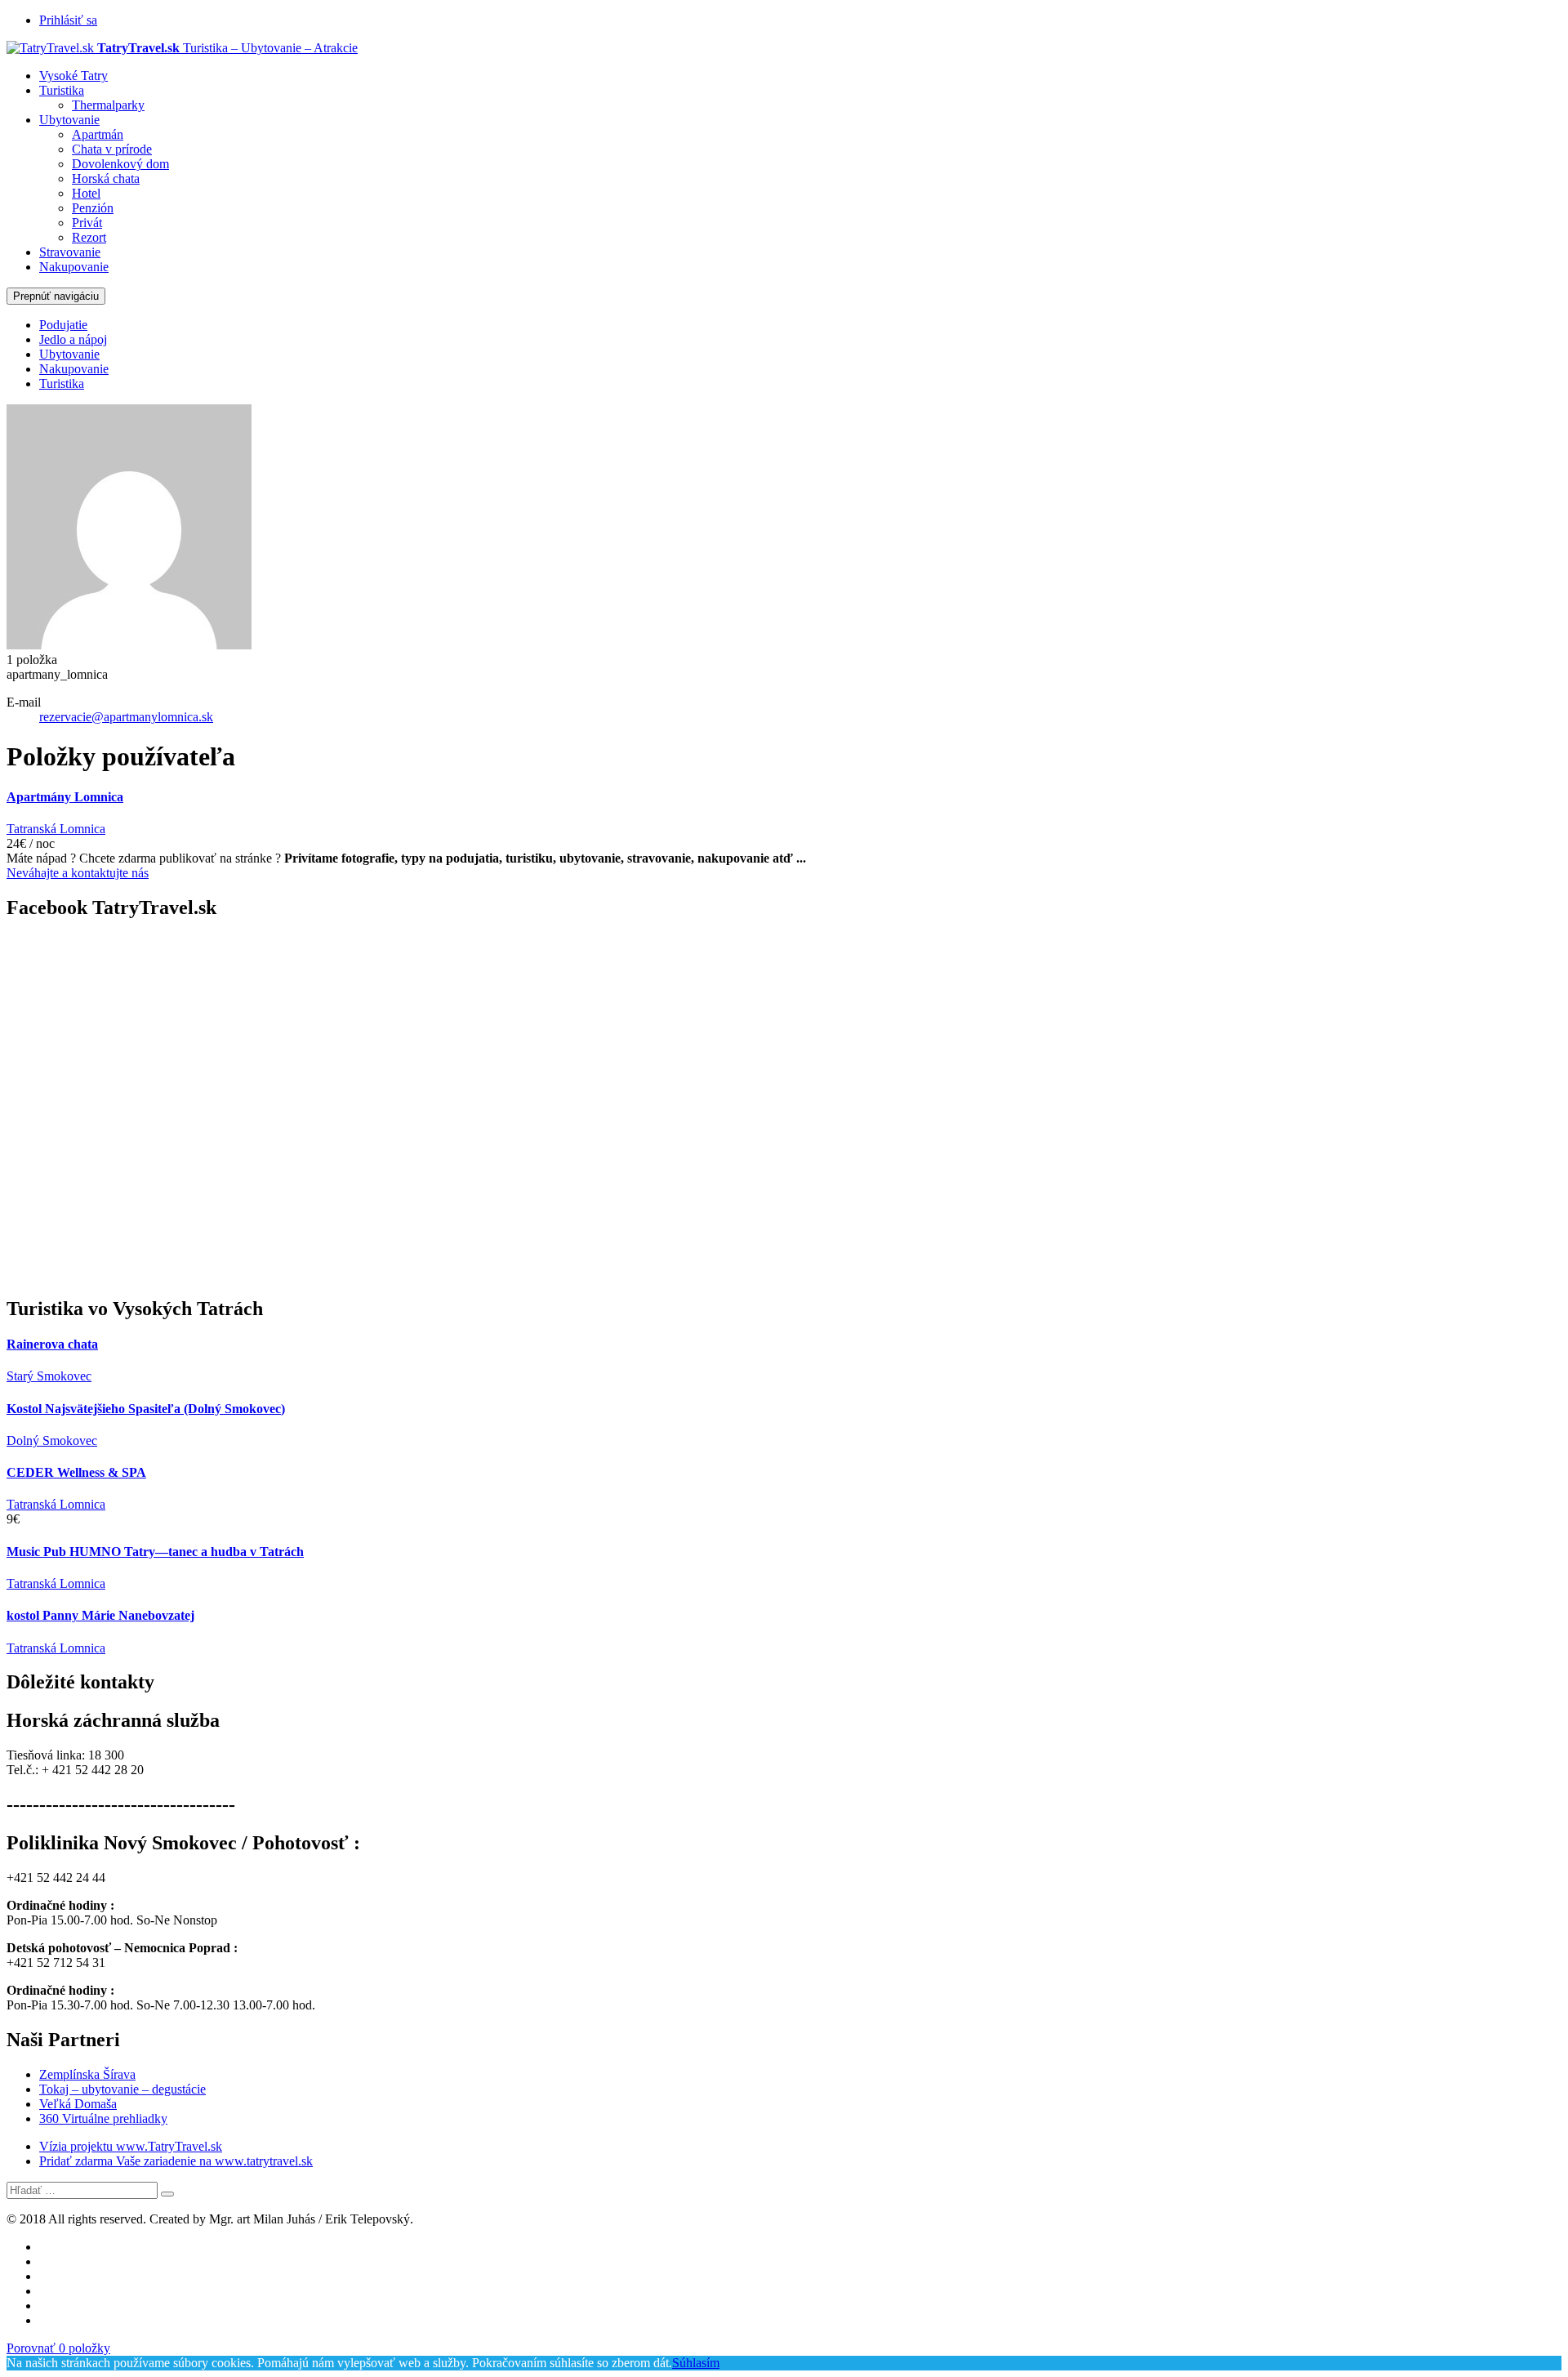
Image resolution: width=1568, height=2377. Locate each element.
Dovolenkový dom (120, 164)
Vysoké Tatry (73, 76)
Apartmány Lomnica (65, 797)
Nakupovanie (74, 267)
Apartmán (98, 134)
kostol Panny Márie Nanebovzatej (100, 1615)
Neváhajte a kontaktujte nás (78, 873)
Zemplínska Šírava (87, 2074)
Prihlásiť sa (68, 20)
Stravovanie (70, 252)
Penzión (93, 208)
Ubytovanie (69, 120)
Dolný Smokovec (52, 1440)
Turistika (62, 90)
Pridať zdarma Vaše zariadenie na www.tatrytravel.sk (176, 2161)
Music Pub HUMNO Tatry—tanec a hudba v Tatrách (155, 1552)
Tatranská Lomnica (56, 829)
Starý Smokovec (49, 1376)
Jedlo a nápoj (73, 339)
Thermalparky (108, 105)
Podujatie (63, 325)
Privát (87, 223)
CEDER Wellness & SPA (76, 1472)
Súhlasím (696, 2363)
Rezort (89, 237)
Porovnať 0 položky (58, 2348)
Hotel (86, 193)
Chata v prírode (112, 149)
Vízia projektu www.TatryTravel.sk (131, 2146)
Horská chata (106, 178)
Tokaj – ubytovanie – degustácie (122, 2089)
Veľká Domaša (78, 2104)
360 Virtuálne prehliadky (103, 2118)
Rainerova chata (52, 1344)
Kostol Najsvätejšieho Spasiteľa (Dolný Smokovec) (146, 1409)
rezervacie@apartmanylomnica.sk (126, 717)
